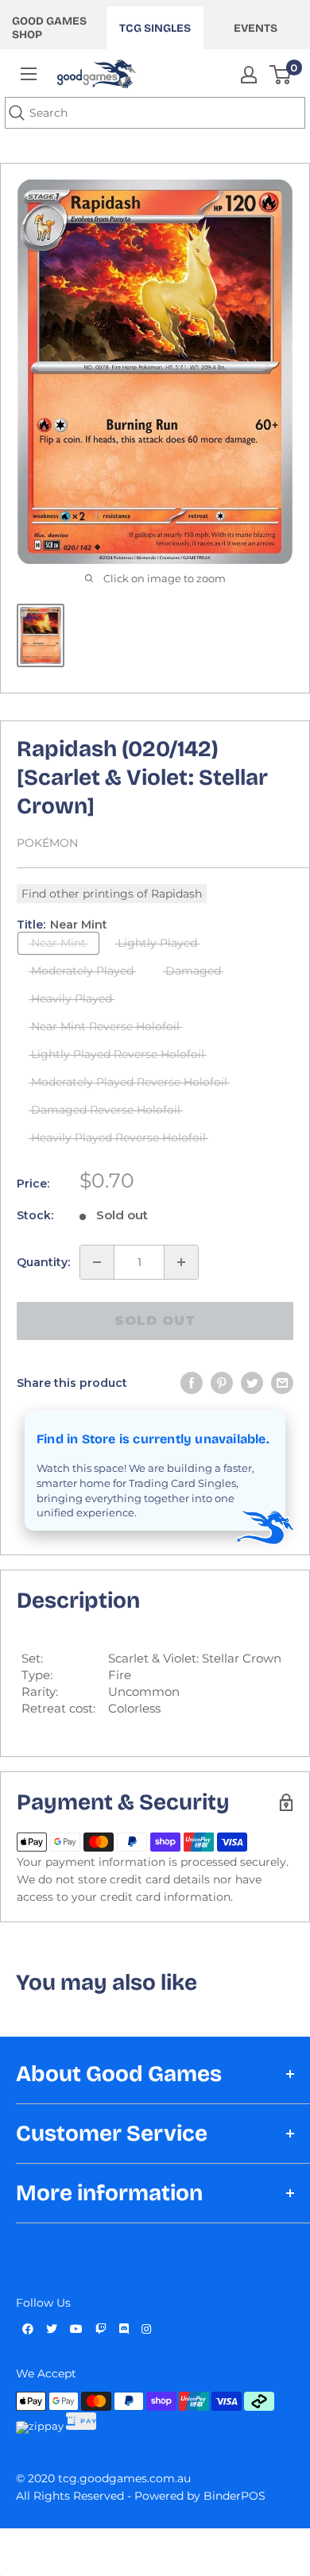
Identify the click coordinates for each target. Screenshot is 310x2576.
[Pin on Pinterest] (222, 1383)
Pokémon (47, 843)
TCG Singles (155, 28)
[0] (281, 75)
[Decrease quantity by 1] (97, 1262)
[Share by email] (282, 1383)
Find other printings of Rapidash (112, 894)
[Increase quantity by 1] (181, 1262)
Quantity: (43, 1262)
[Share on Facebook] (192, 1383)
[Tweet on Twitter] (252, 1383)
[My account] (249, 75)
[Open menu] (29, 74)
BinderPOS (234, 2496)
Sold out (155, 1321)
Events (256, 28)
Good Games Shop (49, 28)
